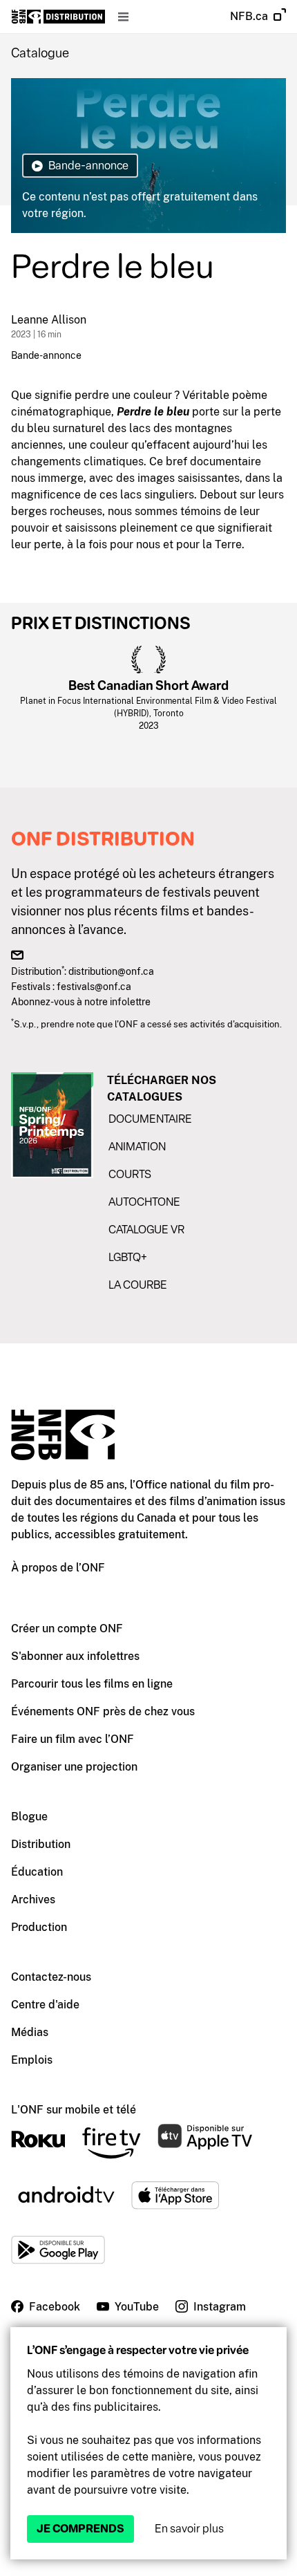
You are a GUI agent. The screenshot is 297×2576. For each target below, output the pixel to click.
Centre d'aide (45, 2005)
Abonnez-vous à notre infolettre (81, 1001)
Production (39, 1927)
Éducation (37, 1872)
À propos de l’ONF (58, 1568)
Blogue (29, 1817)
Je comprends (80, 2529)
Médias (30, 2032)
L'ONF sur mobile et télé (74, 2110)
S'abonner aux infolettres (75, 1656)
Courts (130, 1174)
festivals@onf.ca (94, 986)
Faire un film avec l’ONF (73, 1739)
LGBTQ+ (128, 1257)
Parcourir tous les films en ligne (92, 1684)
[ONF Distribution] (58, 17)
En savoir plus (189, 2529)
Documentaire (150, 1119)
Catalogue (40, 53)
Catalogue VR (146, 1230)
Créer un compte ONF (67, 1628)
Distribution (41, 1844)
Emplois (32, 2060)
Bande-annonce (46, 355)
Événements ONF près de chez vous (103, 1711)
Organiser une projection (74, 1767)
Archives (33, 1900)
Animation (137, 1147)
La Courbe (138, 1285)
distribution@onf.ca (111, 971)
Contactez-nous (51, 1977)
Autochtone (144, 1202)
